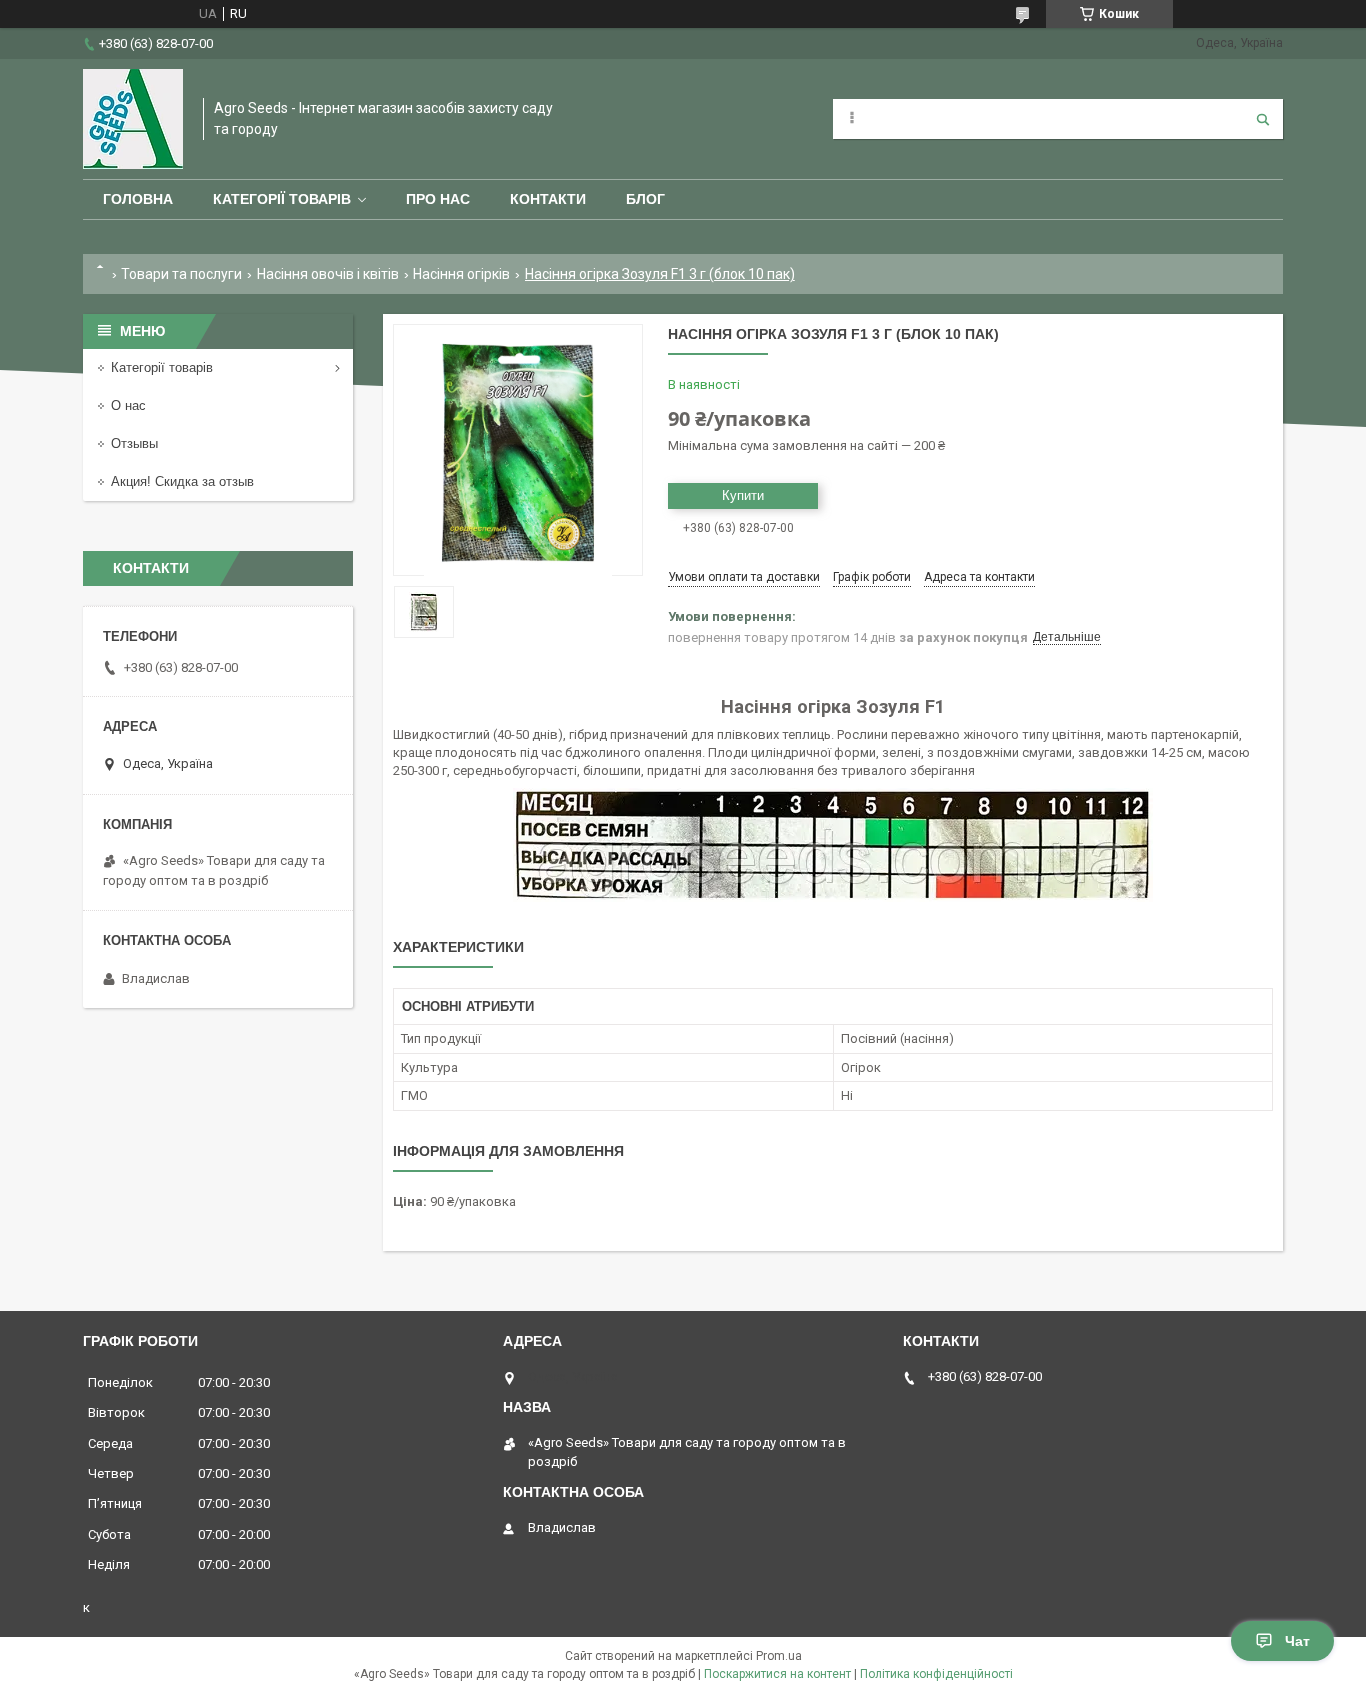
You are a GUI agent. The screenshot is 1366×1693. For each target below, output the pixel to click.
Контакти (548, 199)
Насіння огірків (461, 274)
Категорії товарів (282, 199)
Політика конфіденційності (936, 1674)
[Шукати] (1263, 119)
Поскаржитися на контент (777, 1674)
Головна (138, 199)
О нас (128, 405)
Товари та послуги (181, 274)
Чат (1297, 1641)
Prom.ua (779, 1656)
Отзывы (134, 443)
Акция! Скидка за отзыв (182, 481)
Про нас (438, 199)
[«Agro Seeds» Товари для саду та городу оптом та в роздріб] (133, 119)
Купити (743, 495)
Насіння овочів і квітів (328, 274)
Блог (645, 199)
